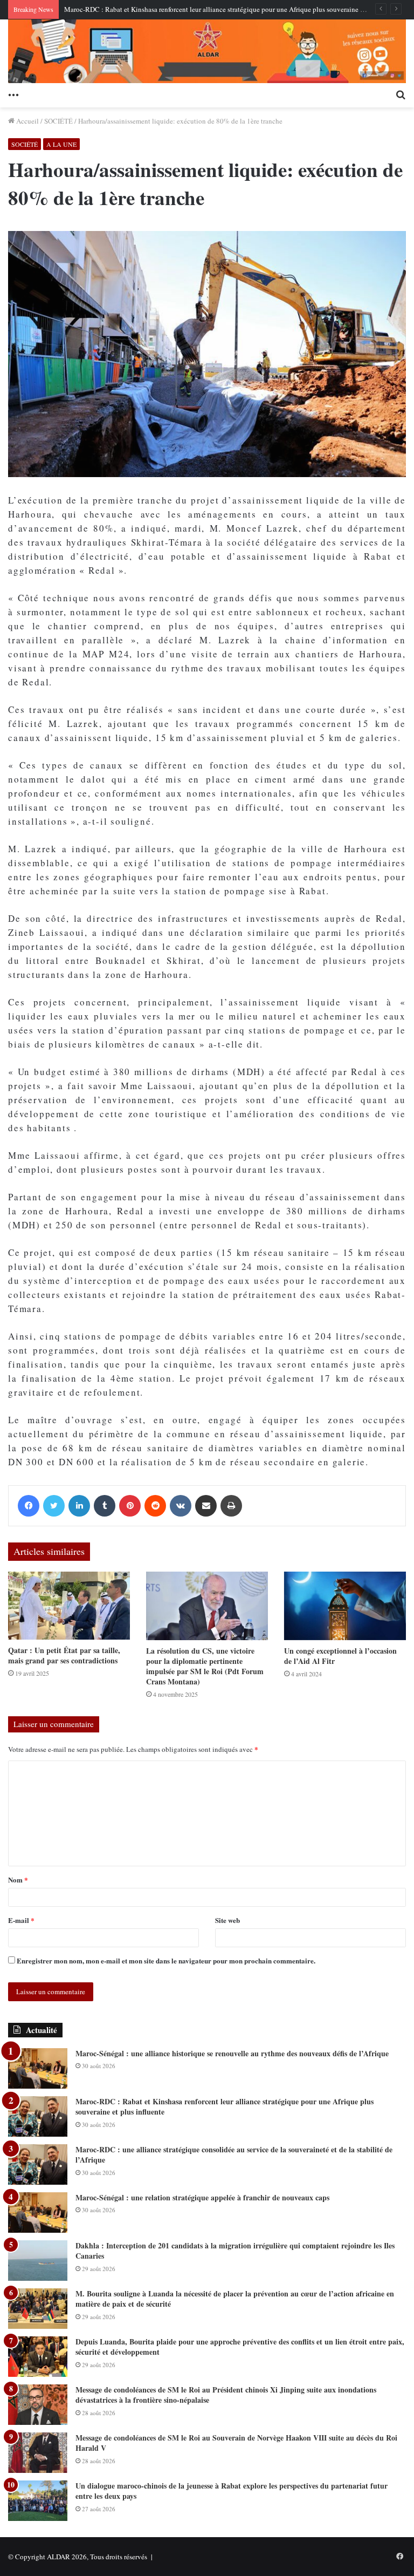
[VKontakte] (181, 1506)
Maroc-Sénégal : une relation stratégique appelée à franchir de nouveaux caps (202, 2197)
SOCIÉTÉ (58, 121)
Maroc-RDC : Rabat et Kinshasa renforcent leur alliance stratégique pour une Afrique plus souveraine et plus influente (236, 9)
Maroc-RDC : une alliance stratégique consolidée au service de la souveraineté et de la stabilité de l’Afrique (234, 2155)
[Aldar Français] (207, 51)
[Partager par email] (206, 1506)
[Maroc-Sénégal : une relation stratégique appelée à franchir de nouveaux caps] (38, 2213)
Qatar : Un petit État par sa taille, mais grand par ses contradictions (64, 1655)
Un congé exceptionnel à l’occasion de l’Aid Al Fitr (340, 1656)
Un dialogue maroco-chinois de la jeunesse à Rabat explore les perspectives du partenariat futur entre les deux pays (232, 2491)
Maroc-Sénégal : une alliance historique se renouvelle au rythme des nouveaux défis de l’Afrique (232, 2053)
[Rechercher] (401, 94)
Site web (227, 1920)
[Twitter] (54, 1506)
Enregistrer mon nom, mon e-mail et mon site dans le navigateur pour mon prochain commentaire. (166, 1960)
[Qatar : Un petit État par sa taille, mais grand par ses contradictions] (69, 1606)
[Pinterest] (130, 1506)
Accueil (27, 121)
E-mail (21, 1920)
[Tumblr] (105, 1506)
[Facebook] (29, 1506)
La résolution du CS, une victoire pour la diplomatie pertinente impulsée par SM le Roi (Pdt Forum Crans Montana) (205, 1666)
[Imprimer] (231, 1506)
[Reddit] (155, 1506)
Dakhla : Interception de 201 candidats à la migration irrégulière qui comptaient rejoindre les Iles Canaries (235, 2251)
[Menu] (13, 94)
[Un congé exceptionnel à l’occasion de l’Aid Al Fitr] (345, 1606)
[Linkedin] (79, 1506)
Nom (18, 1880)
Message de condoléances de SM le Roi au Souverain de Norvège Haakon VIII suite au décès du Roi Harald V (236, 2443)
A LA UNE (61, 144)
